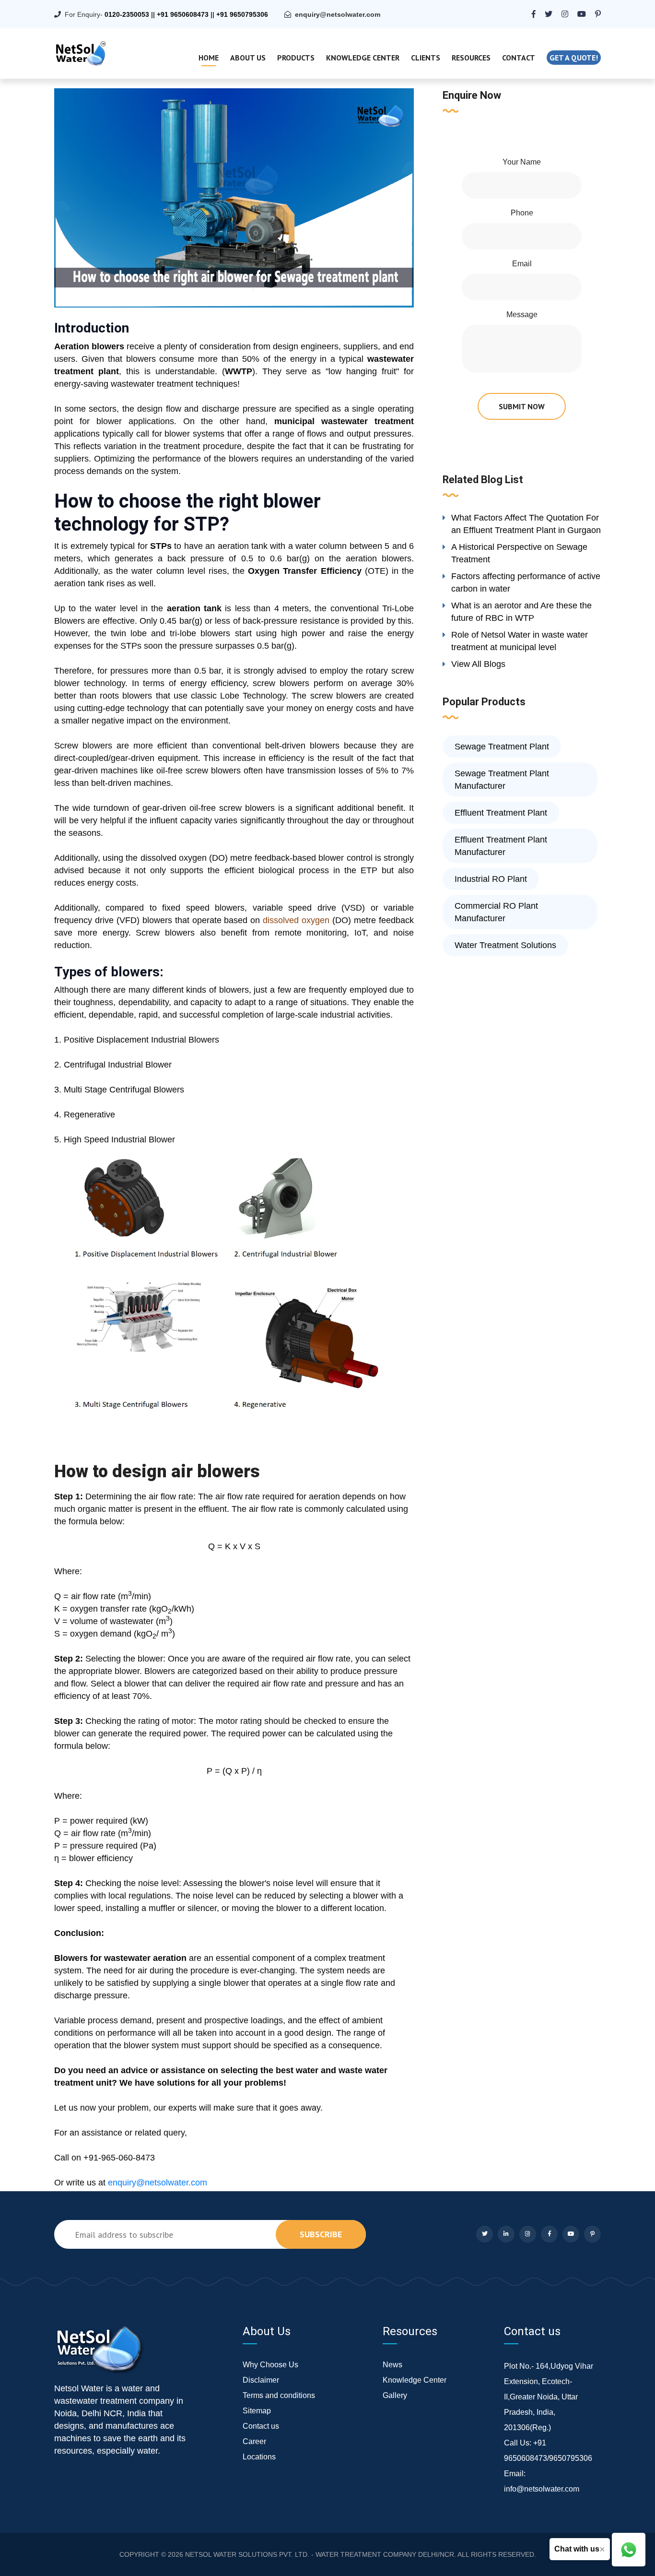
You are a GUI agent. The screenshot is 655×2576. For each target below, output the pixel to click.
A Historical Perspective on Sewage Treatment (519, 553)
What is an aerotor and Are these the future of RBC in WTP (521, 612)
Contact (519, 58)
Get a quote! (574, 58)
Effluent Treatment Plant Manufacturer (501, 846)
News (392, 2365)
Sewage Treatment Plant (502, 747)
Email (522, 264)
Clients (426, 58)
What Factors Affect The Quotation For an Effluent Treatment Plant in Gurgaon (526, 524)
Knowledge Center (363, 58)
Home (209, 58)
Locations (259, 2457)
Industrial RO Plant (491, 879)
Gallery (395, 2395)
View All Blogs (478, 664)
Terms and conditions (279, 2395)
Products (296, 58)
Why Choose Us (270, 2365)
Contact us (261, 2426)
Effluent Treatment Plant (501, 813)
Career (254, 2441)
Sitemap (257, 2411)
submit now (522, 406)
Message (522, 315)
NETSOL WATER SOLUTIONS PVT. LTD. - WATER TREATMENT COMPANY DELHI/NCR (320, 2554)
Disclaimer (261, 2380)
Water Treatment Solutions (505, 945)
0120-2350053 (127, 14)
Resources (471, 58)
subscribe (321, 2234)
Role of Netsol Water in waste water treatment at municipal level (520, 641)
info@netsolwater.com (542, 2489)
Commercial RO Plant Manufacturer (496, 912)
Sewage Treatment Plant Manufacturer (502, 780)
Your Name (522, 162)
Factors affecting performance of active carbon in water (526, 582)
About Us (248, 58)
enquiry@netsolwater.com (338, 14)
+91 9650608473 (183, 14)
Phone (522, 213)
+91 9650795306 (242, 14)
